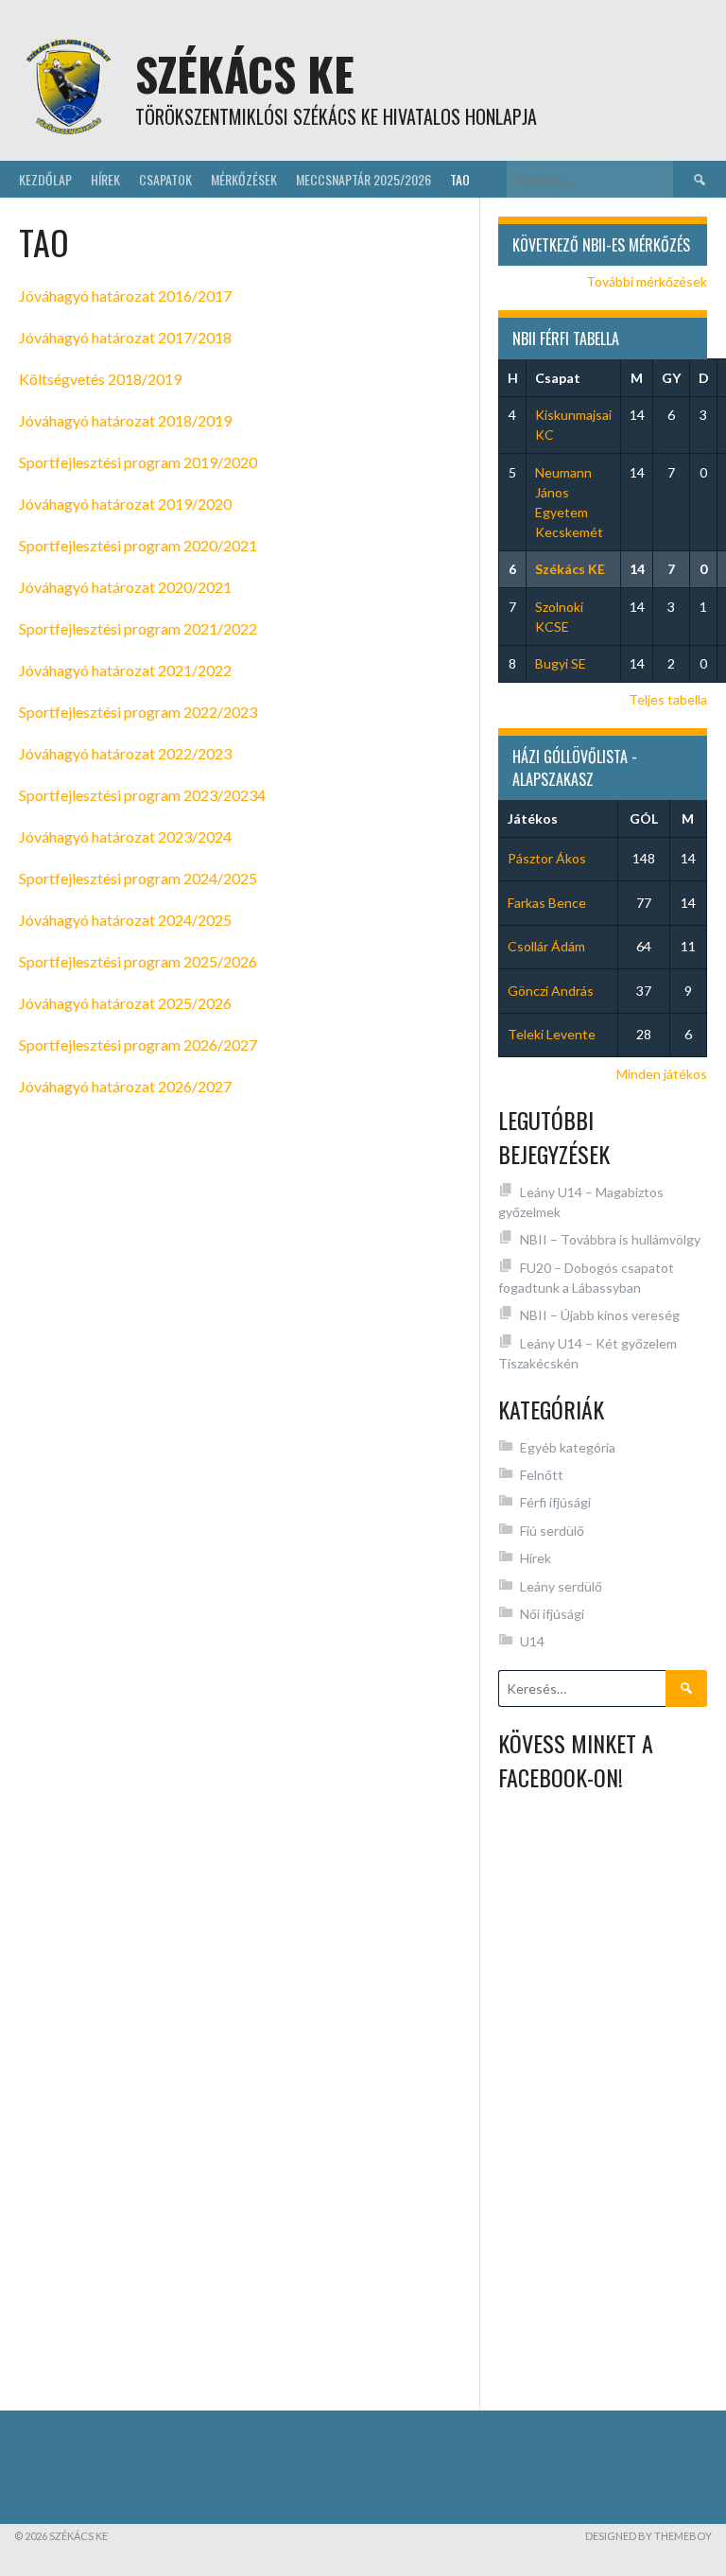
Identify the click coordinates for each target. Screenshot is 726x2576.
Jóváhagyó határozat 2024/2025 (125, 920)
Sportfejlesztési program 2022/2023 (138, 712)
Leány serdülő (561, 1586)
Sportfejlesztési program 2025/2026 (138, 961)
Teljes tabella (668, 699)
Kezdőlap (45, 179)
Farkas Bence (547, 903)
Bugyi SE (561, 663)
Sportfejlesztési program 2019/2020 (138, 462)
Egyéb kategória (568, 1447)
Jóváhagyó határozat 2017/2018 (125, 337)
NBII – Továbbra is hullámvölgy (610, 1239)
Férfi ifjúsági (555, 1502)
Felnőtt (542, 1475)
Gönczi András (551, 991)
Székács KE (245, 73)
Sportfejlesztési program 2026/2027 (138, 1044)
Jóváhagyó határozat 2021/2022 (125, 670)
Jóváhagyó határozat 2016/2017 (125, 296)
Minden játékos (662, 1074)
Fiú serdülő (552, 1531)
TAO (460, 179)
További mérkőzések (647, 281)
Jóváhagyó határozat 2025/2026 (125, 1003)
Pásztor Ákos (547, 858)
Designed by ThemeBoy (648, 2536)
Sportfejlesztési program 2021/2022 (138, 628)
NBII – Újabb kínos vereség (600, 1315)
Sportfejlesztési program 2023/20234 (142, 795)
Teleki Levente (552, 1034)
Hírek (105, 179)
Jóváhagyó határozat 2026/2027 (125, 1086)
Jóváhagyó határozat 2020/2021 (125, 587)
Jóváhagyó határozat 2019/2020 (125, 504)
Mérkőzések (244, 179)
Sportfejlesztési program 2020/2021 (138, 545)
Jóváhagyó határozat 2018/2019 (125, 420)
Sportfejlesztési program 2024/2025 (138, 878)
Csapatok (165, 179)
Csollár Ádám (546, 946)
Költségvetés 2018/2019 (100, 379)
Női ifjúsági (552, 1614)
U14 (532, 1641)
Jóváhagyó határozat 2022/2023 (125, 753)
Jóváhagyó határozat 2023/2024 (125, 836)
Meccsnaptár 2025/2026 (363, 179)
